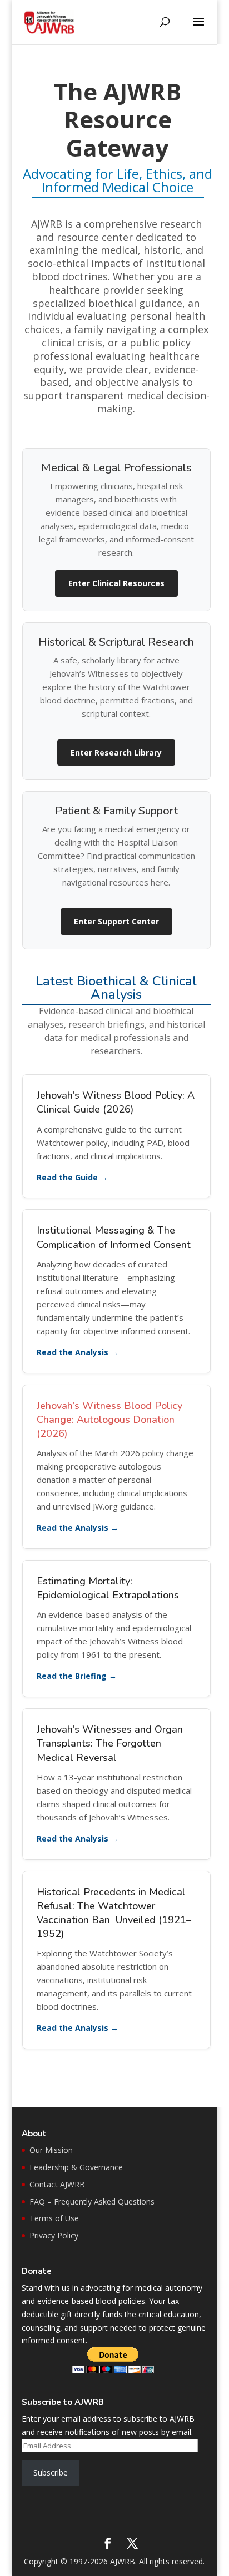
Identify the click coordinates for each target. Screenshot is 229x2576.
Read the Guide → (72, 1177)
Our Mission (51, 2150)
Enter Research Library (116, 753)
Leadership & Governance (76, 2167)
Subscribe (51, 2472)
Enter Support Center (116, 921)
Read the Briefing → (77, 1676)
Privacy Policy (54, 2235)
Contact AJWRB (57, 2184)
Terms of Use (54, 2218)
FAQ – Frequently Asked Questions (92, 2202)
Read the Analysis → (78, 1352)
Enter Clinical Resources (116, 583)
